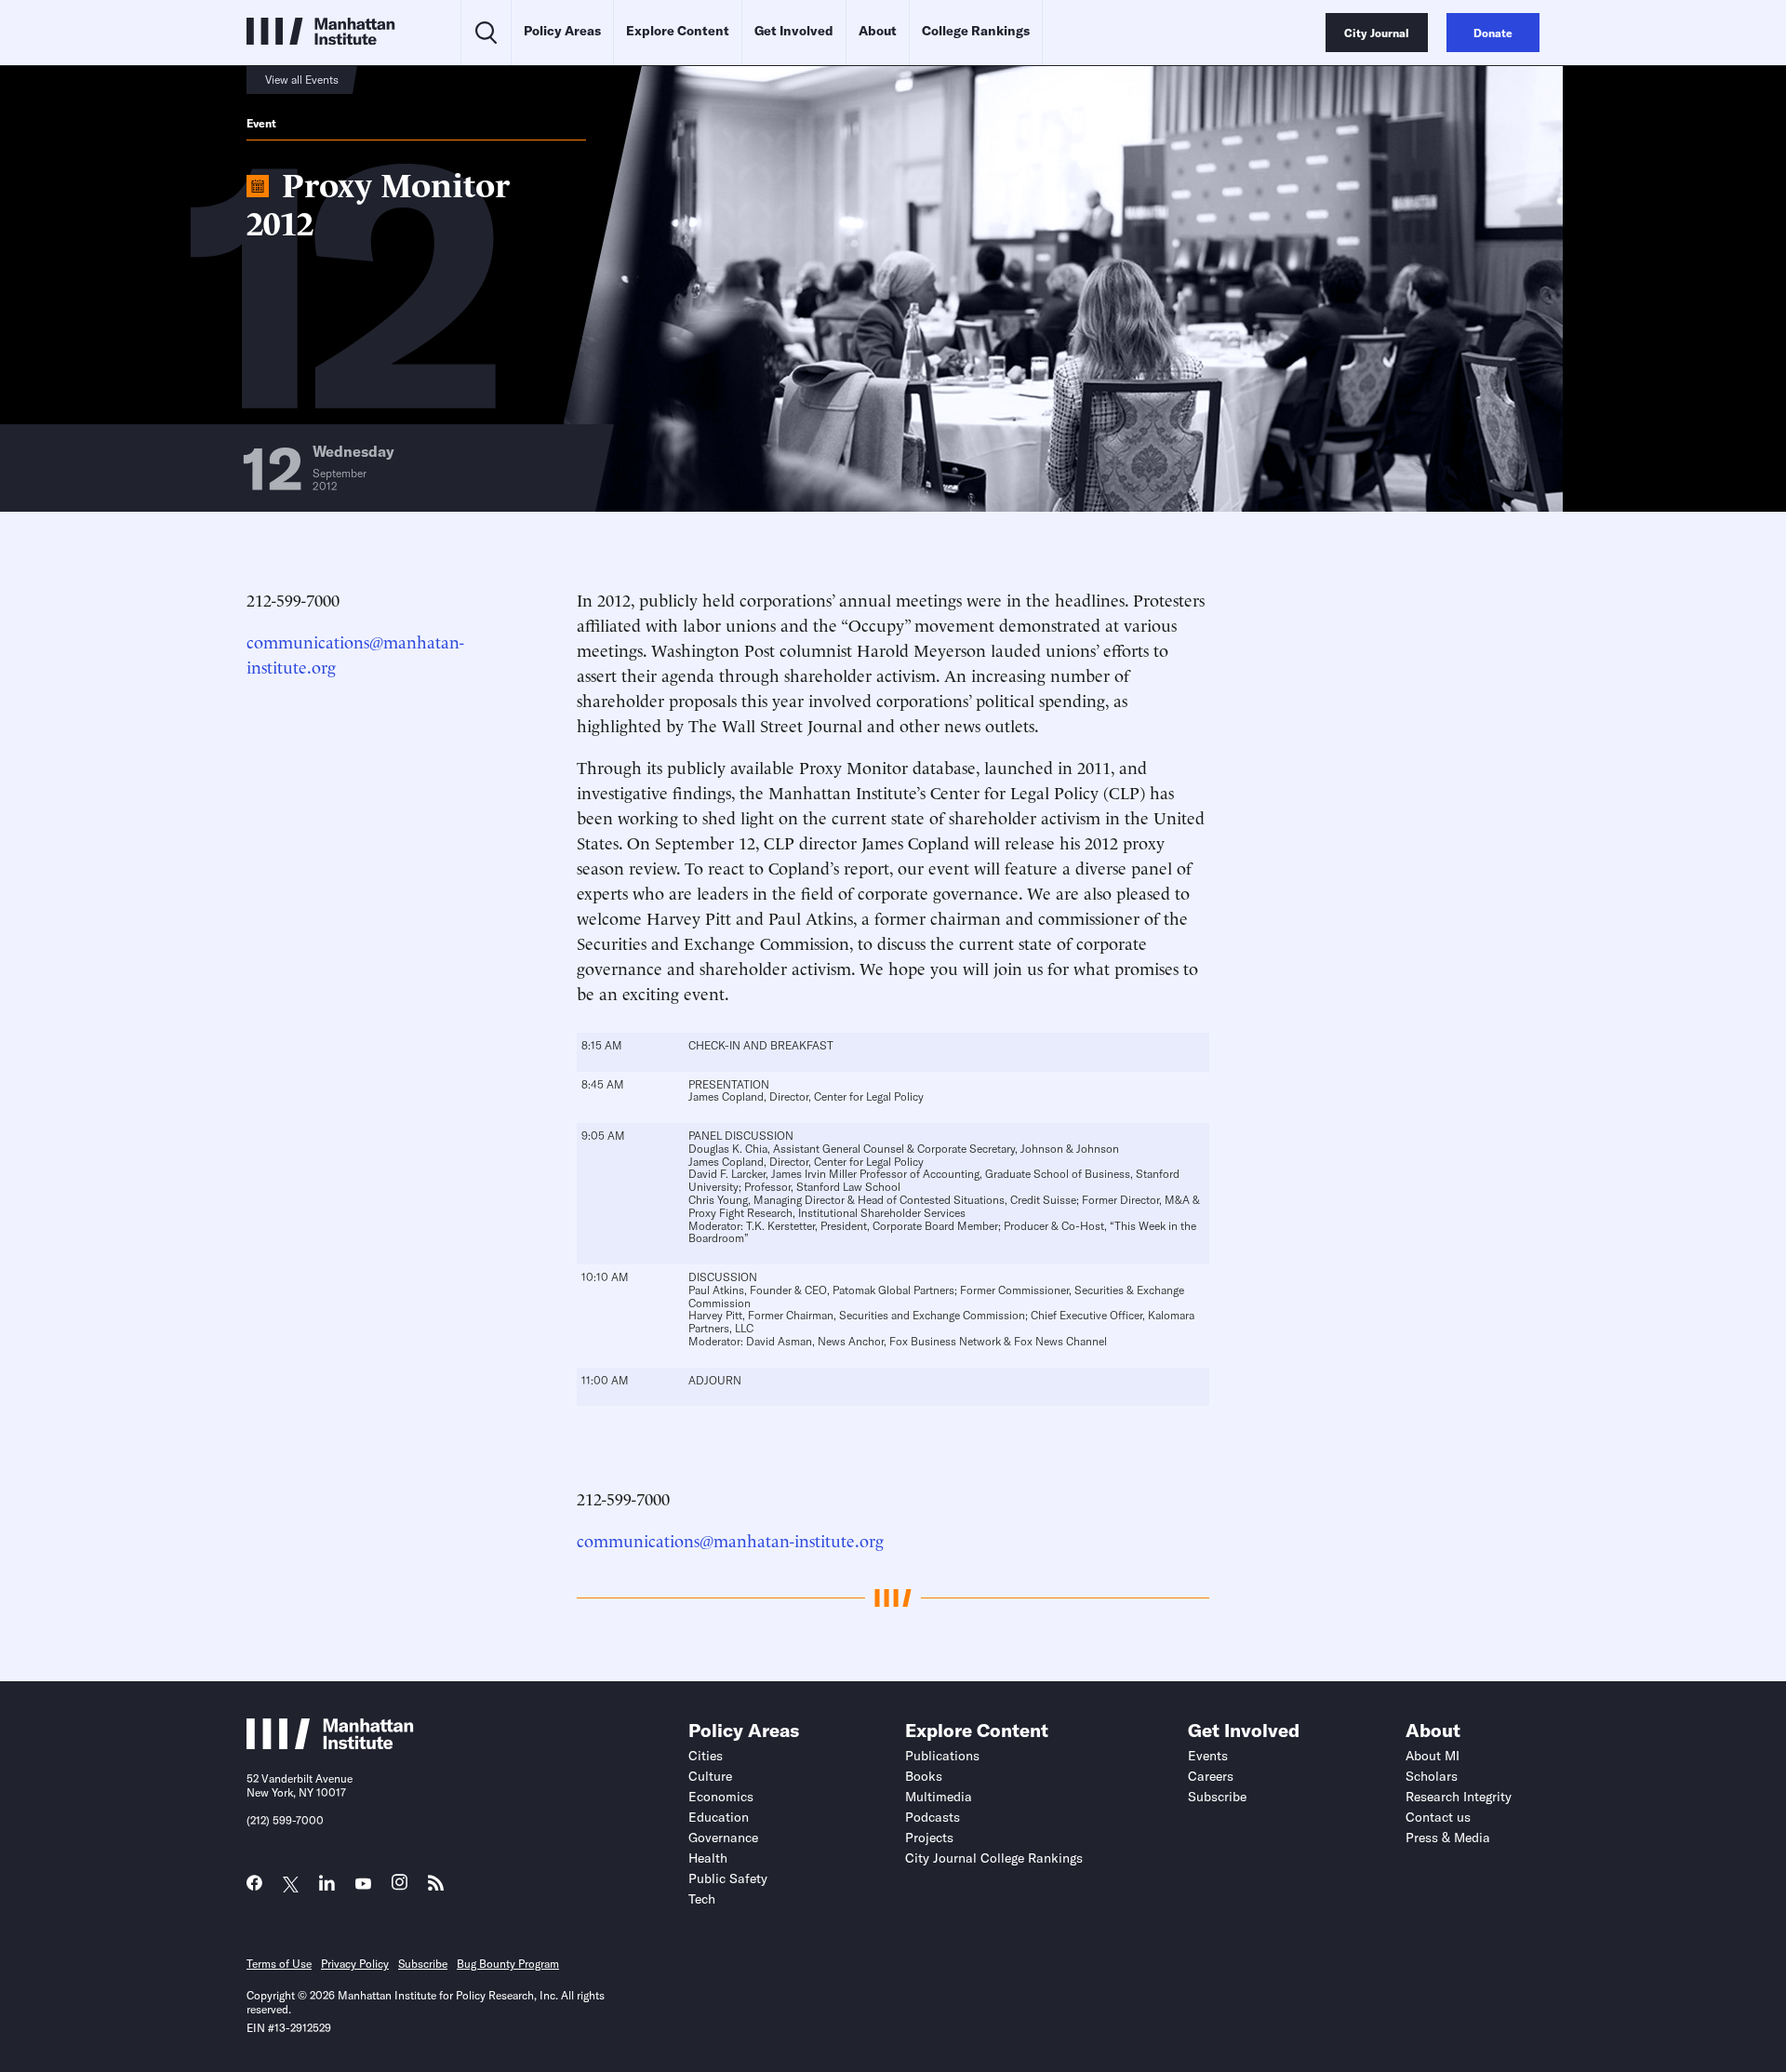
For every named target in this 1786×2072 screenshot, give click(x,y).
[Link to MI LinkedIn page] (327, 1887)
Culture (710, 1776)
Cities (706, 1756)
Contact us (1438, 1817)
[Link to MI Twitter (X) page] (291, 1885)
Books (924, 1776)
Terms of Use (279, 1964)
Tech (702, 1899)
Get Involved (794, 31)
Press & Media (1448, 1838)
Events (1208, 1756)
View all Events (302, 80)
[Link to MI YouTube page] (363, 1885)
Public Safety (728, 1878)
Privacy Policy (355, 1964)
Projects (929, 1838)
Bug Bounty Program (508, 1964)
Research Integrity (1459, 1797)
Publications (942, 1756)
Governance (723, 1838)
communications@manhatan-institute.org (730, 1539)
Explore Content (678, 31)
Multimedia (939, 1797)
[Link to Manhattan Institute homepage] (330, 1744)
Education (719, 1817)
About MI (1433, 1756)
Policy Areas (562, 31)
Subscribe (1217, 1797)
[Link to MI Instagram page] (400, 1887)
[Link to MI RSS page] (436, 1887)
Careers (1211, 1776)
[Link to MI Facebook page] (254, 1887)
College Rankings (976, 31)
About (878, 31)
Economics (721, 1797)
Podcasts (933, 1817)
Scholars (1432, 1776)
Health (708, 1858)
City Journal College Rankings (994, 1858)
